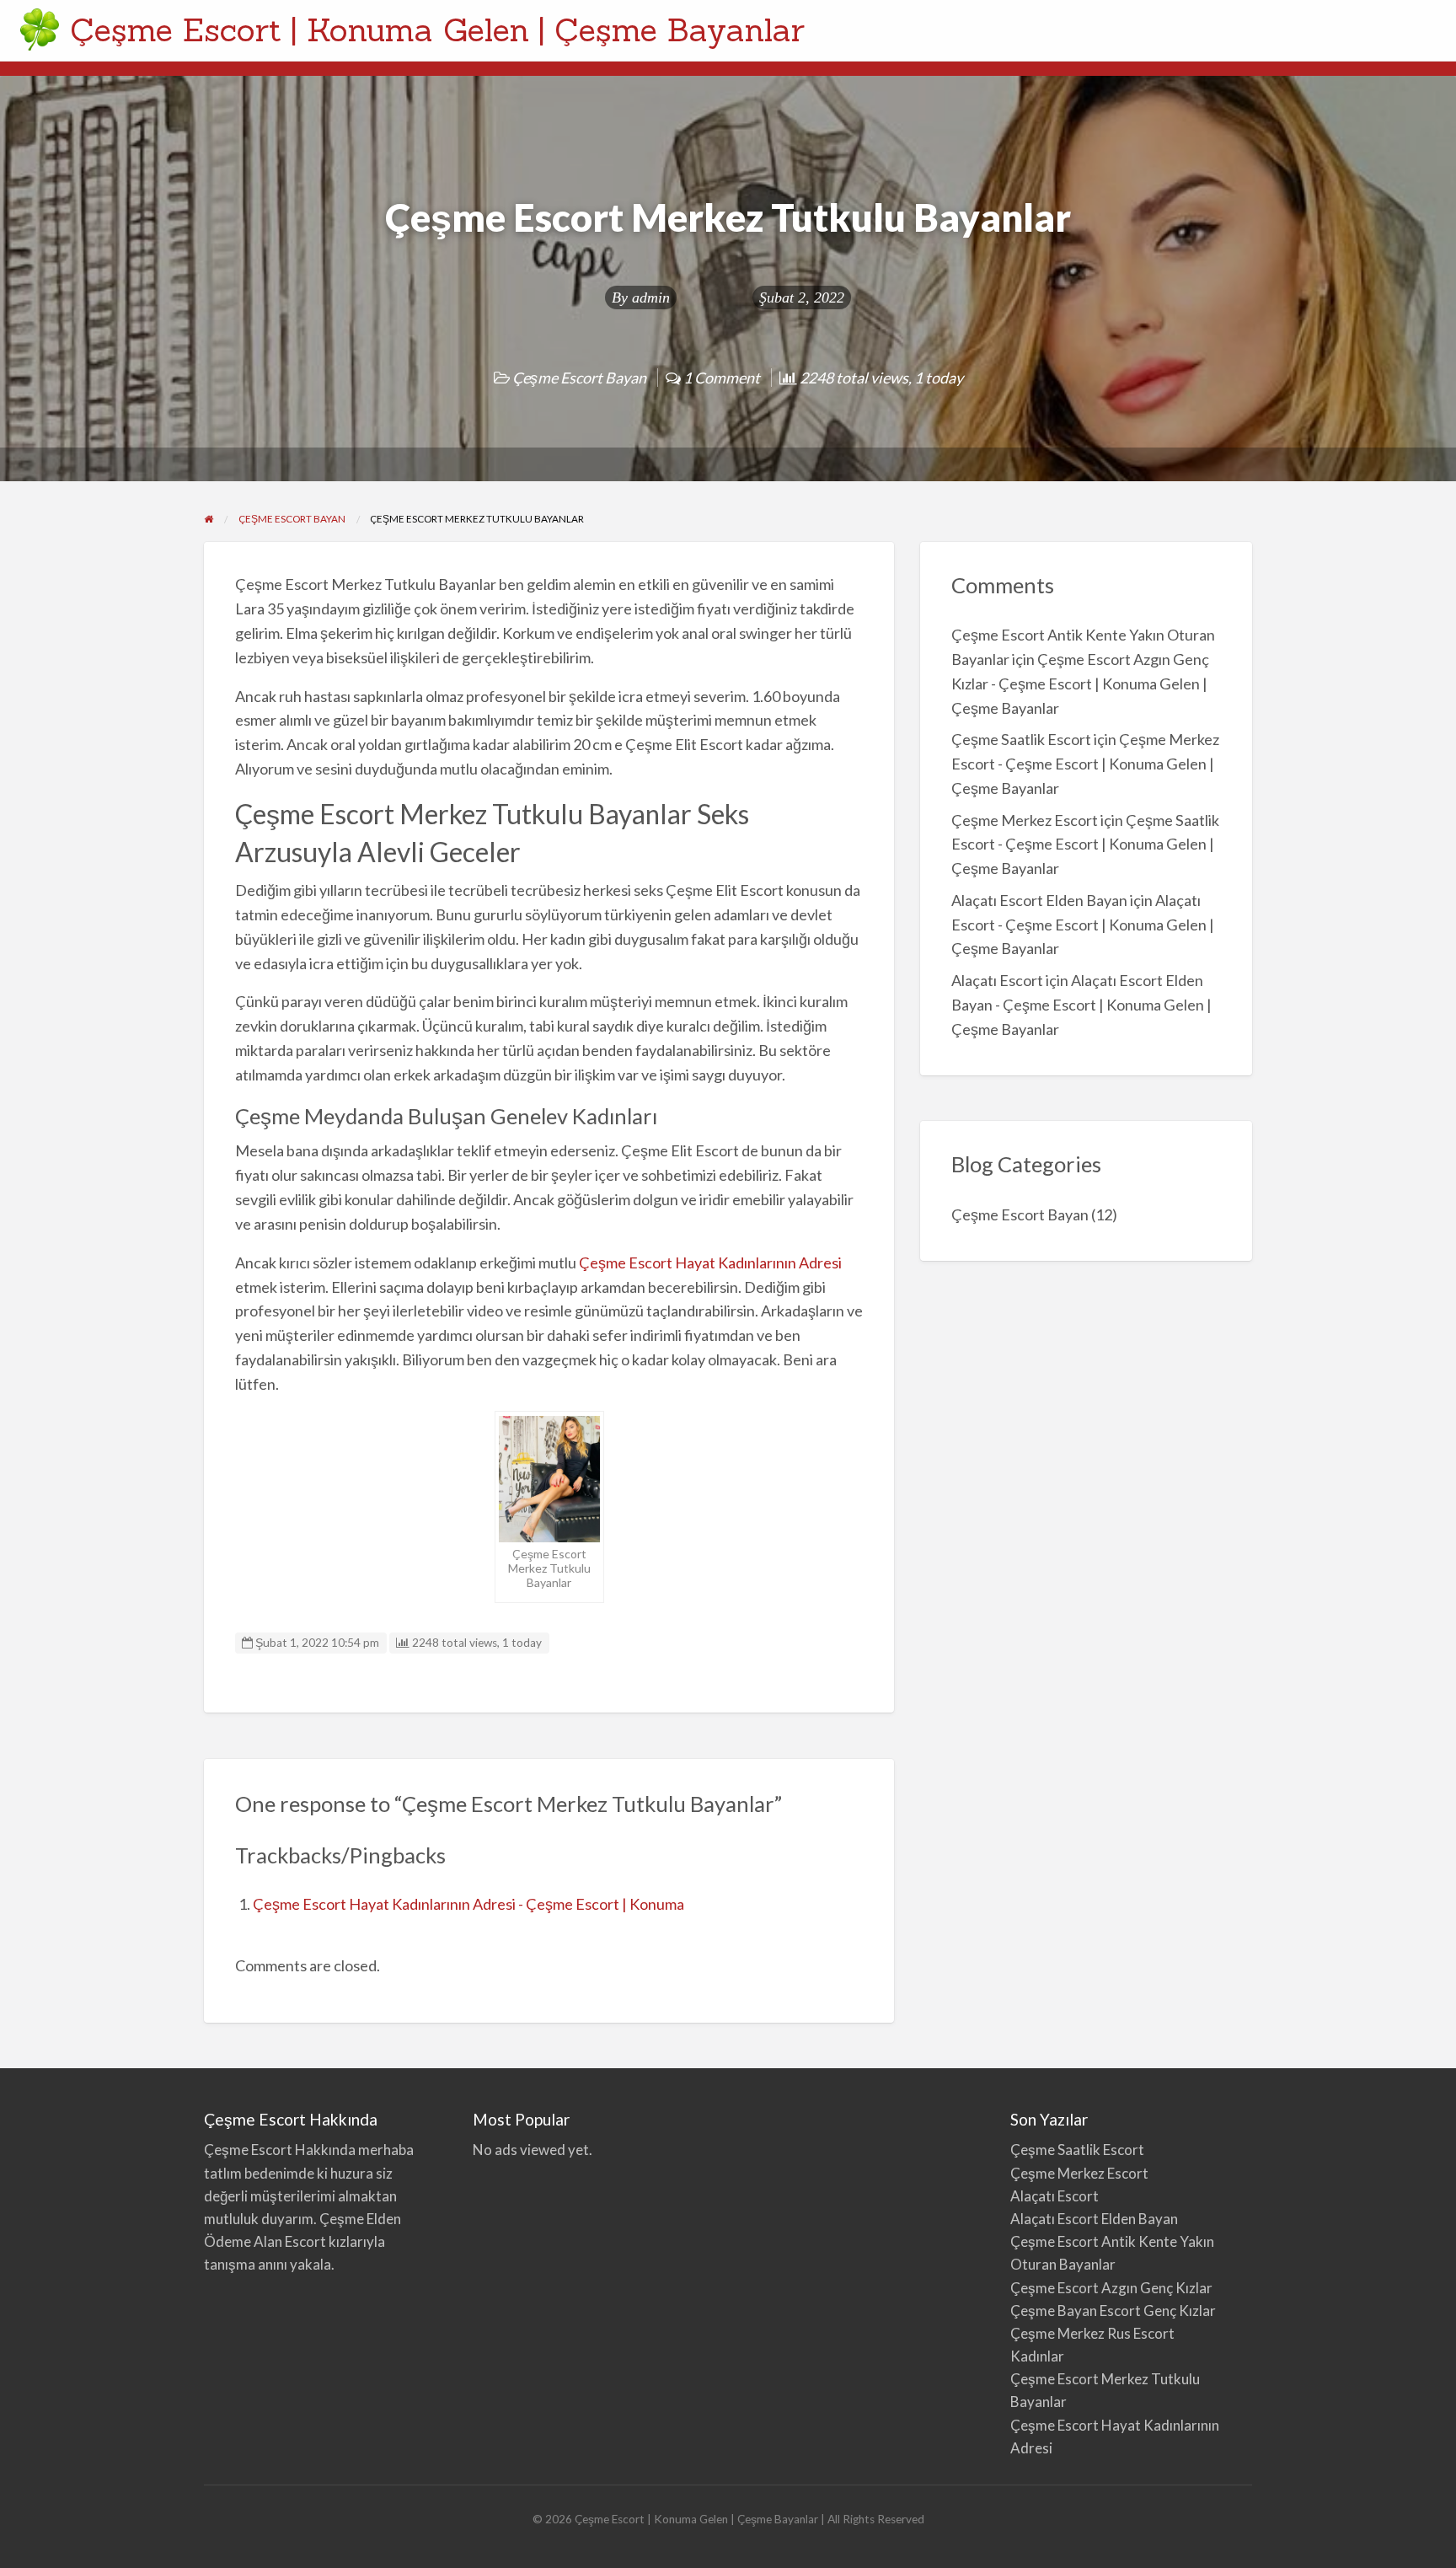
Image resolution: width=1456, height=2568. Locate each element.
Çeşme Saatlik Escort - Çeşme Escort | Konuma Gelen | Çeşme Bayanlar (1085, 844)
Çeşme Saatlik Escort (1021, 739)
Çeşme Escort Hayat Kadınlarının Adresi (710, 1263)
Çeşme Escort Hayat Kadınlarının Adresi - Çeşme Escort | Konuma (468, 1904)
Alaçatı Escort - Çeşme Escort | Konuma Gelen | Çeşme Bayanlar (1083, 925)
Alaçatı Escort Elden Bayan (1039, 900)
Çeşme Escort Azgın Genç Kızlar (1111, 2288)
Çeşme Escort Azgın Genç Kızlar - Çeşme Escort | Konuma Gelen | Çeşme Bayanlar (1080, 684)
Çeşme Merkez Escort (1025, 820)
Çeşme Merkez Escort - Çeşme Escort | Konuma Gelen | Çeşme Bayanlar (1085, 764)
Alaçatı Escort (997, 980)
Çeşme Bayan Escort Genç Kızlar (1113, 2311)
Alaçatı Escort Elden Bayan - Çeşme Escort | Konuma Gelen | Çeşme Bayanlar (1081, 1005)
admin (651, 298)
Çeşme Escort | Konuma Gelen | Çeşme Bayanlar (437, 29)
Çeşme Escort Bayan (579, 378)
